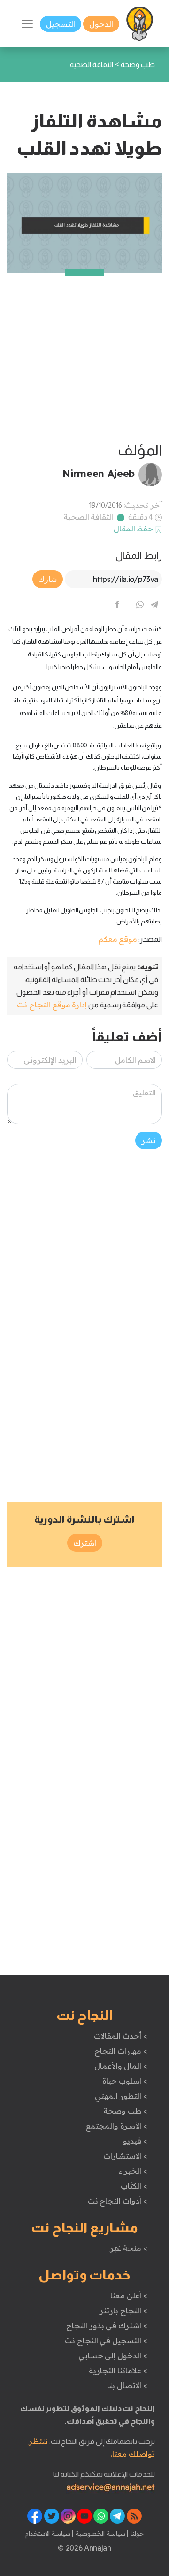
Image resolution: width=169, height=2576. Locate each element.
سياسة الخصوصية (99, 2533)
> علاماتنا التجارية (118, 2370)
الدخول (101, 24)
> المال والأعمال (121, 2066)
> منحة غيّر (128, 2248)
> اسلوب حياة (125, 2081)
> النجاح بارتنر (123, 2310)
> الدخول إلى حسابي (113, 2355)
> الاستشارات (125, 2156)
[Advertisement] (84, 357)
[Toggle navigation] (27, 24)
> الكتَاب (134, 2186)
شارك (48, 579)
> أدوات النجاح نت (118, 2201)
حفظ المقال (134, 529)
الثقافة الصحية (88, 517)
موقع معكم (118, 939)
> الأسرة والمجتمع (116, 2126)
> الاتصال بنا (127, 2385)
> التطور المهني (121, 2096)
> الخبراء (133, 2171)
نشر (149, 1140)
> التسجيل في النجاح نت (106, 2340)
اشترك (85, 1543)
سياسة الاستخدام (48, 2533)
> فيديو (135, 2141)
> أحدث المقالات (120, 2036)
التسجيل (61, 24)
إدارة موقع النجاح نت (52, 1005)
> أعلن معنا (129, 2295)
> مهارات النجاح (121, 2051)
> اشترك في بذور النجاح (107, 2325)
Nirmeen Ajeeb (99, 473)
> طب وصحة (125, 2111)
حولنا (136, 2533)
